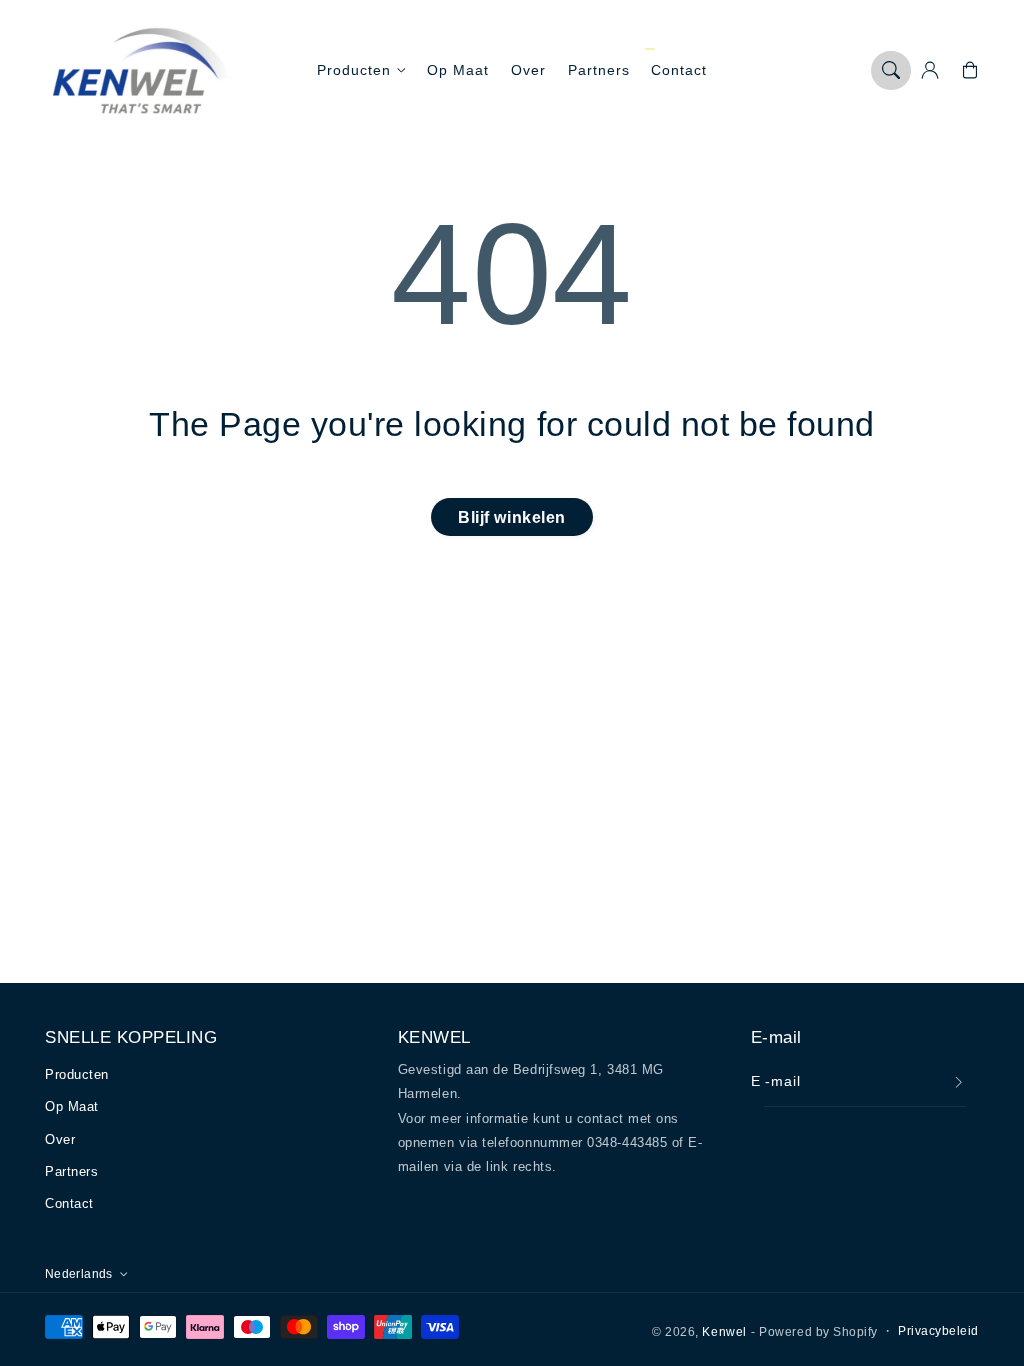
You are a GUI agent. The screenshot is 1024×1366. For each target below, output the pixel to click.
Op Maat (72, 1106)
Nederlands (79, 1273)
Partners (71, 1171)
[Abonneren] (959, 1083)
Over (60, 1139)
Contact (69, 1203)
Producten (354, 70)
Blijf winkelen (512, 517)
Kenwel (724, 1331)
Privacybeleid (938, 1330)
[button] (891, 71)
